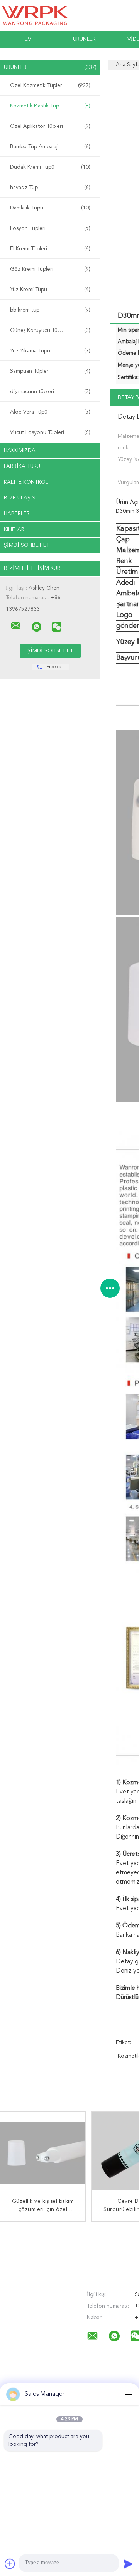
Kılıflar (14, 530)
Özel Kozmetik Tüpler (50, 85)
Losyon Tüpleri (50, 228)
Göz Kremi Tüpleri (50, 269)
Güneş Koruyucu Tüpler (50, 330)
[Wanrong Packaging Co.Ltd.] (16, 626)
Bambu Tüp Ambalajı (50, 147)
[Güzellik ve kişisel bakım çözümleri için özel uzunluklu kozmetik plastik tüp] (43, 2154)
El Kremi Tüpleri (50, 249)
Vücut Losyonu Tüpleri (50, 432)
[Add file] (10, 2564)
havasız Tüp (50, 188)
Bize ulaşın (20, 498)
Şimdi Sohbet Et (27, 545)
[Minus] (128, 2394)
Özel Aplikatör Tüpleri (50, 126)
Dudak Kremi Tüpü (50, 167)
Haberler (17, 514)
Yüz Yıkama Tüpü (50, 351)
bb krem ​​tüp (50, 310)
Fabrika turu (22, 466)
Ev (28, 39)
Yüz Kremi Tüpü (50, 290)
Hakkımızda (20, 451)
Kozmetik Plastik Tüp (50, 106)
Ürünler (84, 39)
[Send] (128, 2564)
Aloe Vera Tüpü (50, 412)
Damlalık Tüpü (50, 208)
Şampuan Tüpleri (50, 371)
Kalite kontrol (26, 482)
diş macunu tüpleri (50, 392)
